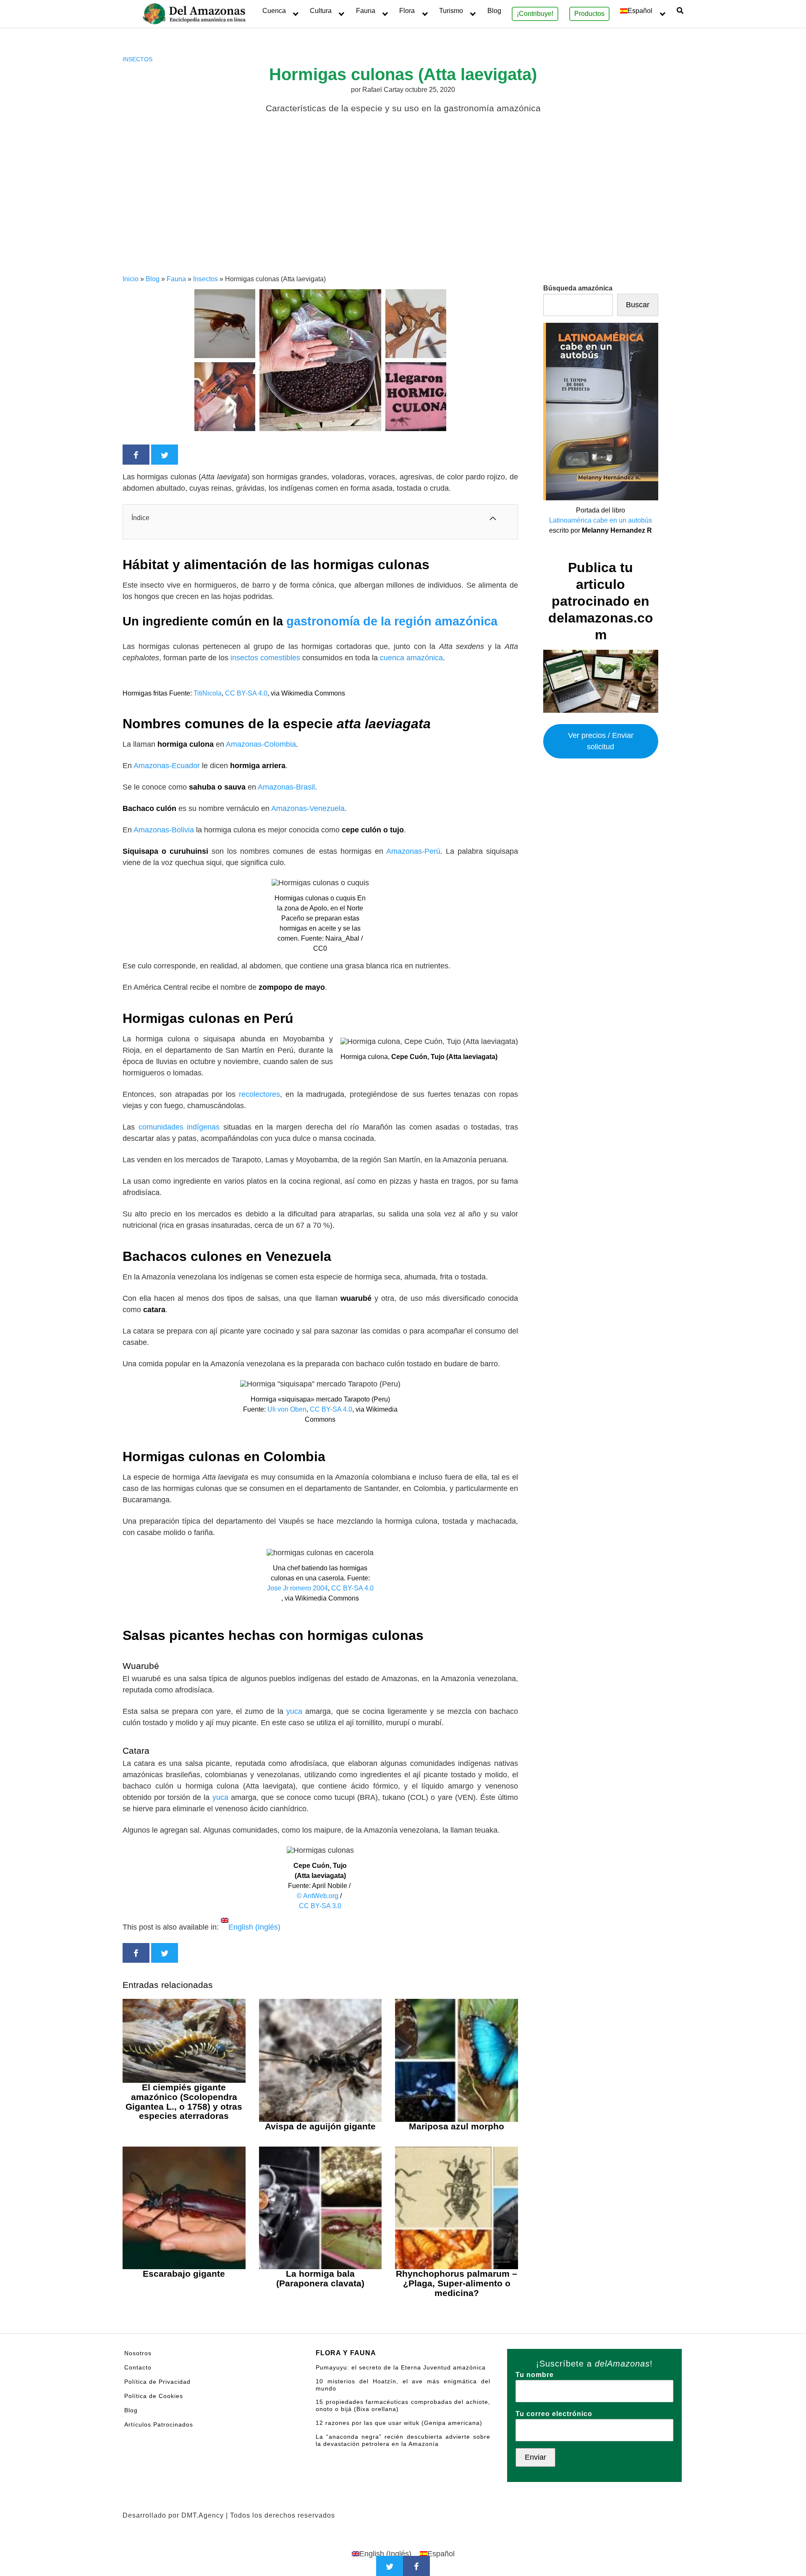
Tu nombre (535, 2375)
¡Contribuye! (535, 14)
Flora (407, 11)
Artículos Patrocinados (159, 2424)
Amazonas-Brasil (286, 787)
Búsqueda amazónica (578, 288)
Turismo (451, 11)
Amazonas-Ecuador (168, 766)
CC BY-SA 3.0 (320, 1906)
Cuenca (274, 11)
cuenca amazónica (411, 658)
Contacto (138, 2367)
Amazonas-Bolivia (164, 830)
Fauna (366, 11)
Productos (589, 14)
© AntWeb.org (318, 1896)
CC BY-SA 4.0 (246, 693)
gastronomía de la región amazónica (392, 621)
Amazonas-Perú (413, 851)
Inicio (131, 279)
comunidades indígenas (179, 1127)
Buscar (638, 305)
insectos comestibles (265, 658)
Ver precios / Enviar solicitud (601, 741)
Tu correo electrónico (554, 2414)
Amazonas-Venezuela (308, 808)
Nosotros (138, 2353)
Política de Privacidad (157, 2382)
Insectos (137, 59)
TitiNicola (208, 693)
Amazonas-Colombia (261, 744)
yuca (296, 1711)
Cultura (321, 11)
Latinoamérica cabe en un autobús (601, 520)
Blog (494, 11)
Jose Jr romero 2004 (297, 1588)
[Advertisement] (403, 211)
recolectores (259, 1094)
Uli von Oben (287, 1409)
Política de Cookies (154, 2396)
